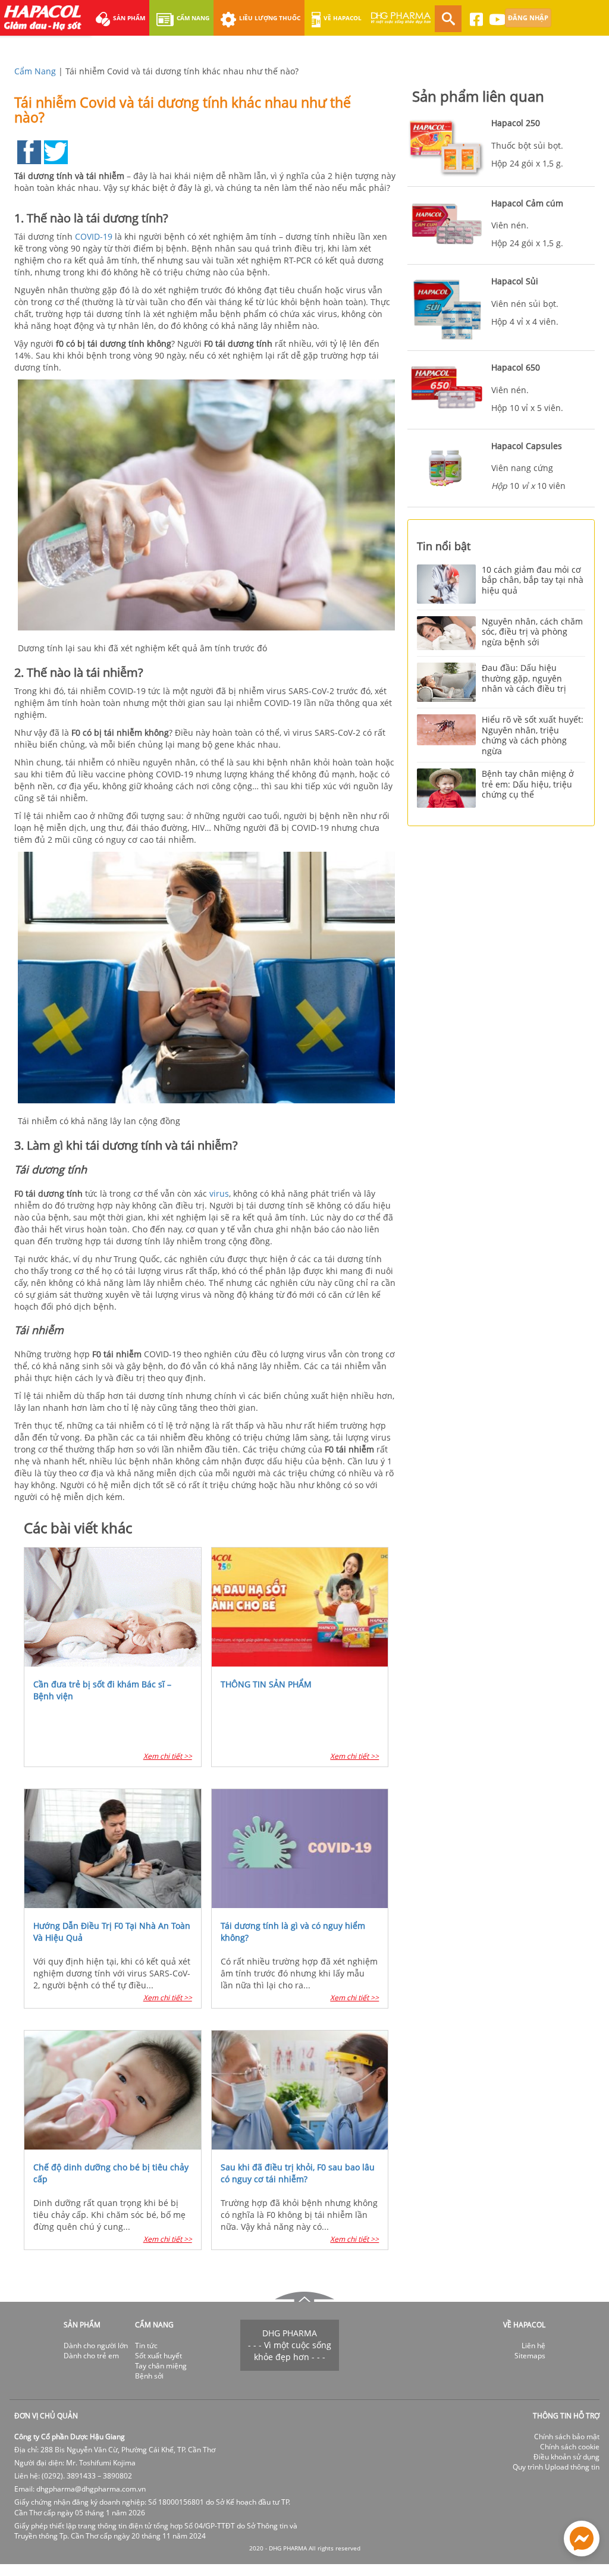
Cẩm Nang (35, 71)
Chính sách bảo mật (567, 2437)
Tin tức (146, 2346)
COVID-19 (94, 236)
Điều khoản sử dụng (566, 2457)
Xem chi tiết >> (168, 1756)
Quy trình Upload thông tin (556, 2467)
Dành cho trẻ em (91, 2356)
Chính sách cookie (570, 2447)
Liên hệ (533, 2346)
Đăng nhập (528, 18)
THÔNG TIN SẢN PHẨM (266, 1684)
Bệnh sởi (149, 2376)
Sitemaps (530, 2356)
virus (219, 1193)
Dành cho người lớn (96, 2346)
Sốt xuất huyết (158, 2356)
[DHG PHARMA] (401, 23)
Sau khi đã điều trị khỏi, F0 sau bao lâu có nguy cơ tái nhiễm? (298, 2173)
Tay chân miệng (161, 2366)
